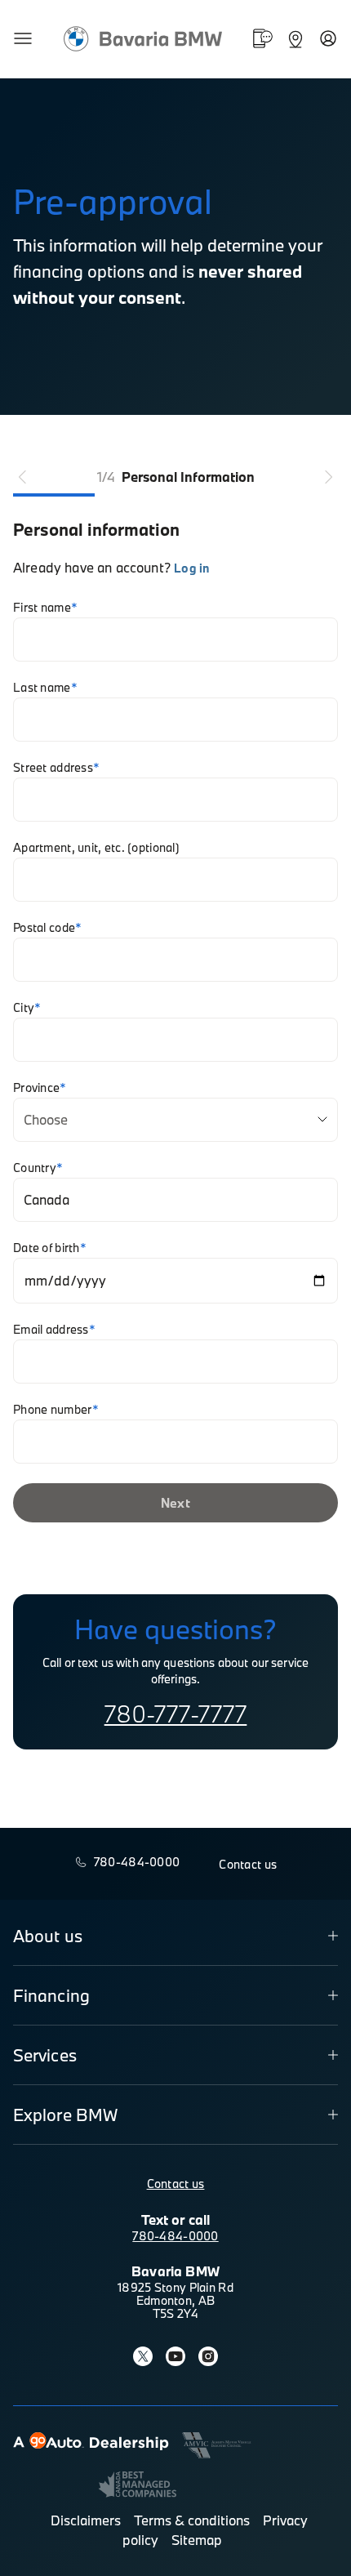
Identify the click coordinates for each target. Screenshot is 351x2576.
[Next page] (328, 477)
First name (45, 608)
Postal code (47, 928)
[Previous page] (23, 477)
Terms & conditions (192, 2520)
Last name (45, 688)
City (27, 1008)
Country (38, 1168)
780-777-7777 (176, 1714)
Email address (54, 1330)
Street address (56, 768)
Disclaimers (86, 2520)
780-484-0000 (175, 2236)
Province (40, 1088)
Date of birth (50, 1248)
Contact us (176, 2184)
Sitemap (197, 2540)
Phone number (56, 1410)
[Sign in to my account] (328, 38)
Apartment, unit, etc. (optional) (96, 848)
